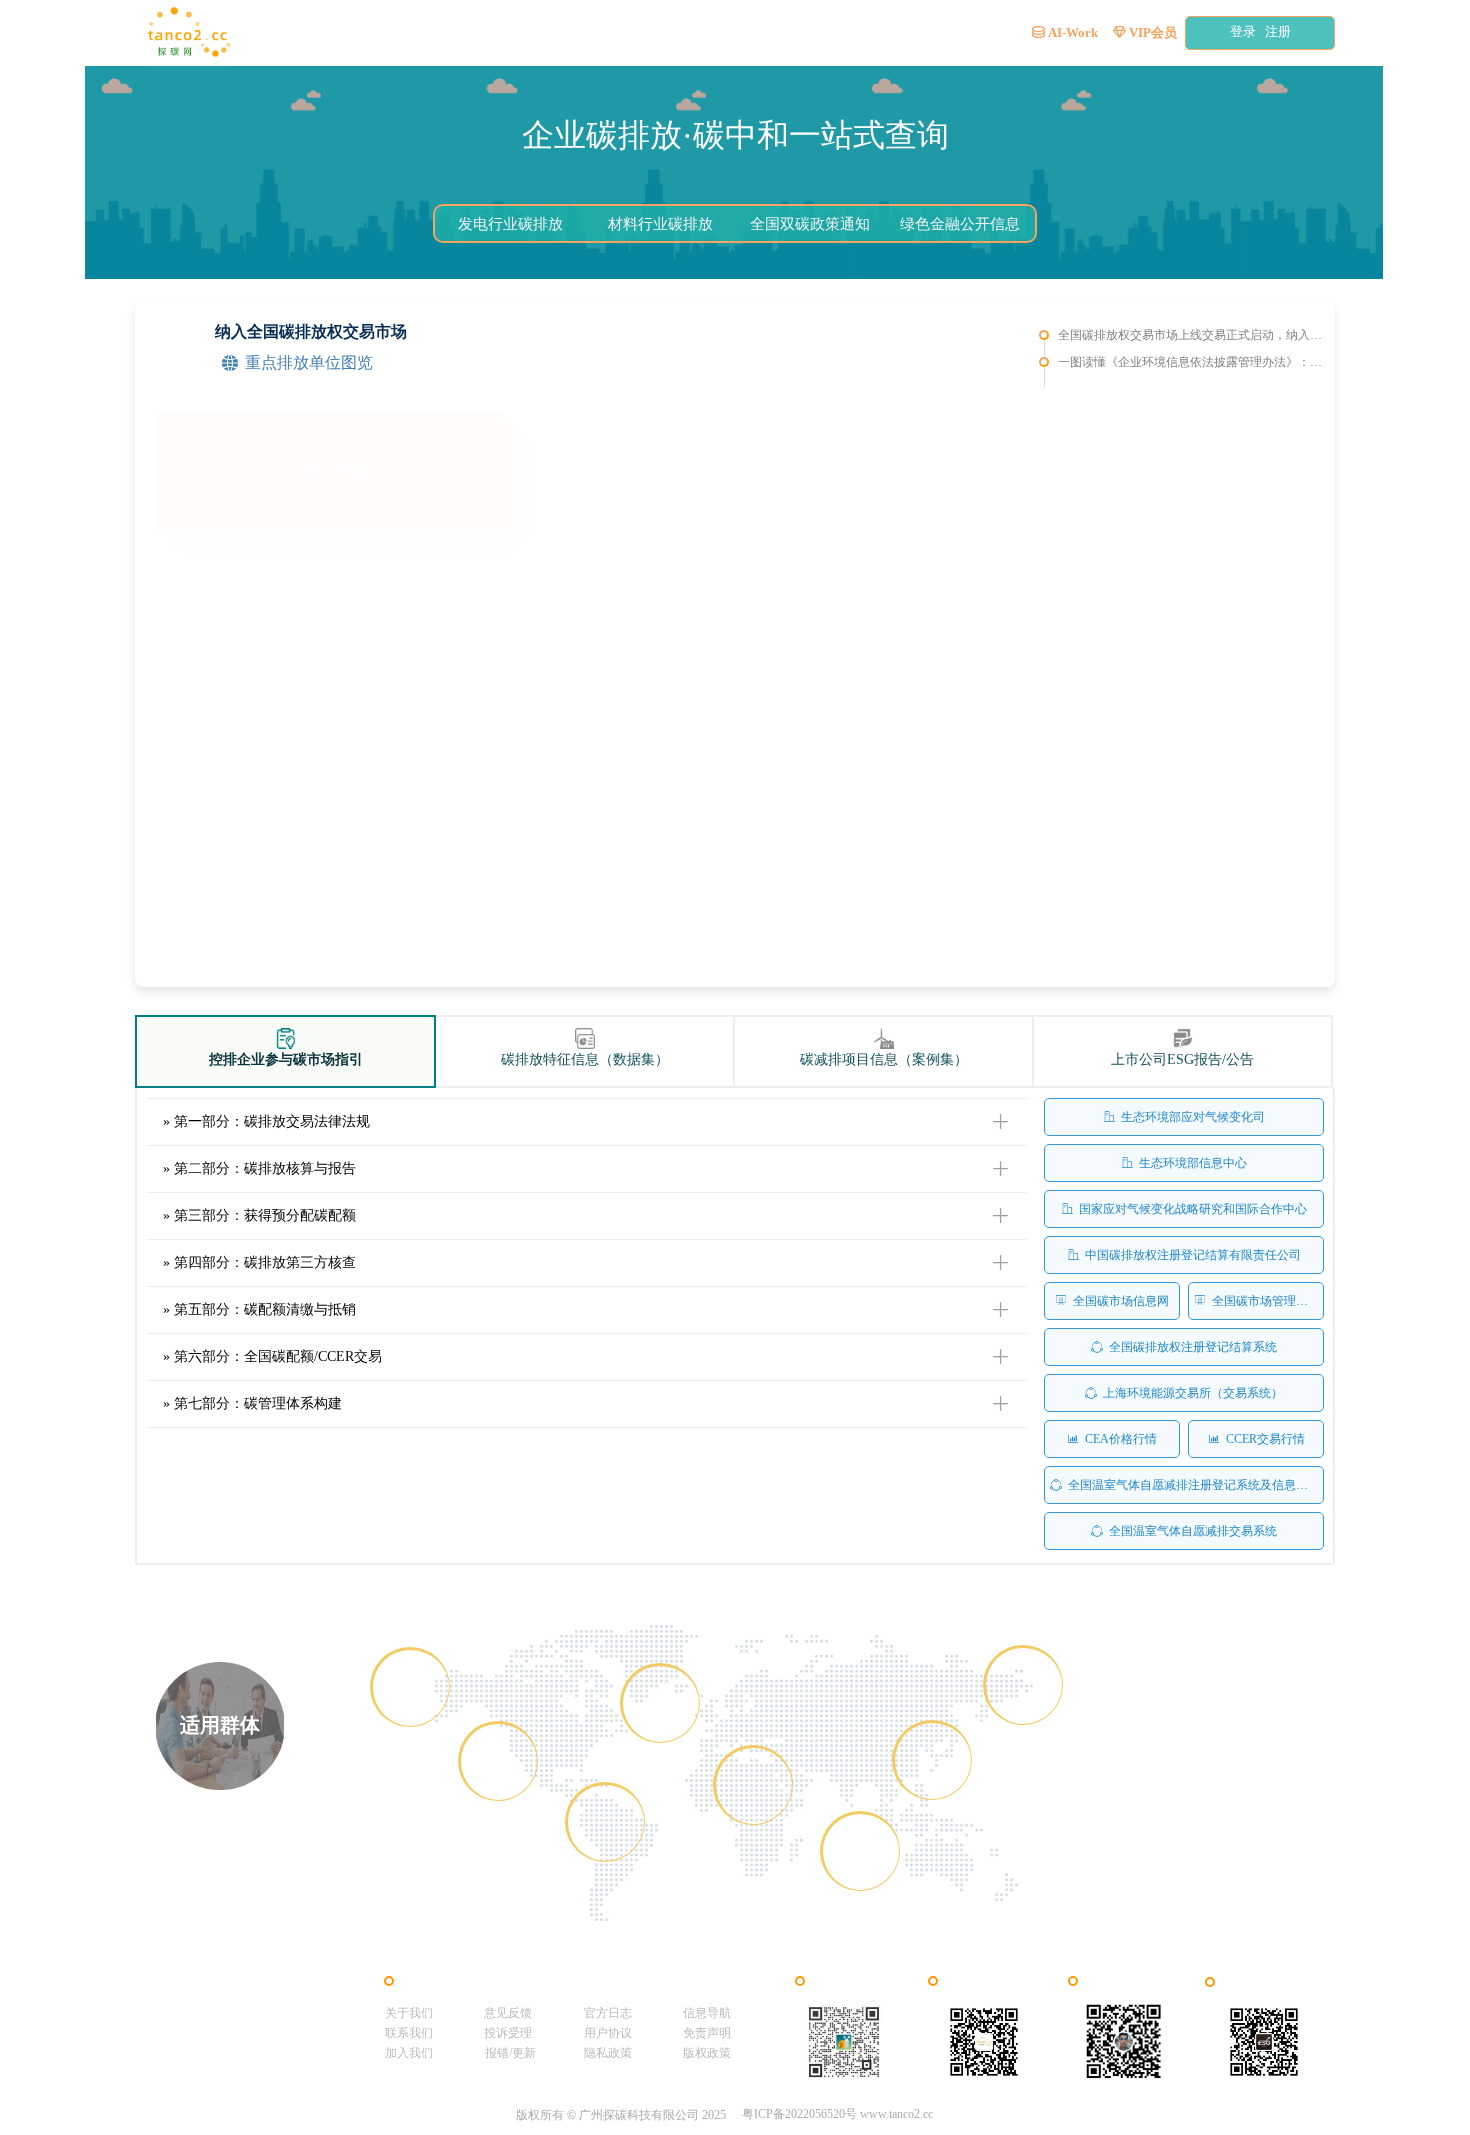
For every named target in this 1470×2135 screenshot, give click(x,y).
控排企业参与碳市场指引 (286, 1059)
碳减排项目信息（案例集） (884, 1059)
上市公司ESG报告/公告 (1182, 1059)
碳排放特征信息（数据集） (585, 1059)
